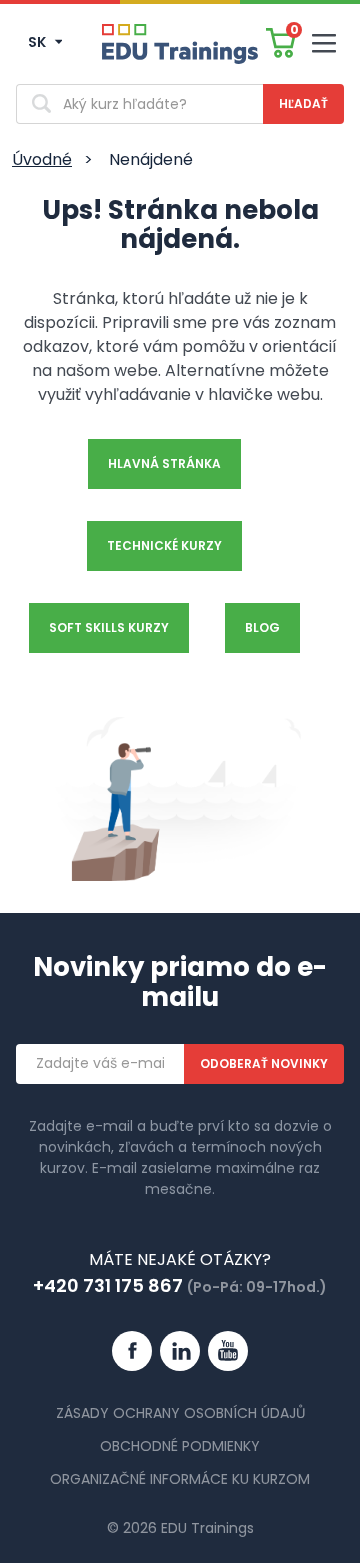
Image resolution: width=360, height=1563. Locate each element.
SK (38, 42)
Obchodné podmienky (180, 1446)
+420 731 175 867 (108, 1285)
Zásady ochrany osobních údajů (180, 1413)
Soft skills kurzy (109, 627)
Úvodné (42, 159)
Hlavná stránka (164, 463)
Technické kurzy (164, 545)
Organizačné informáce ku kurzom (180, 1479)
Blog (262, 627)
